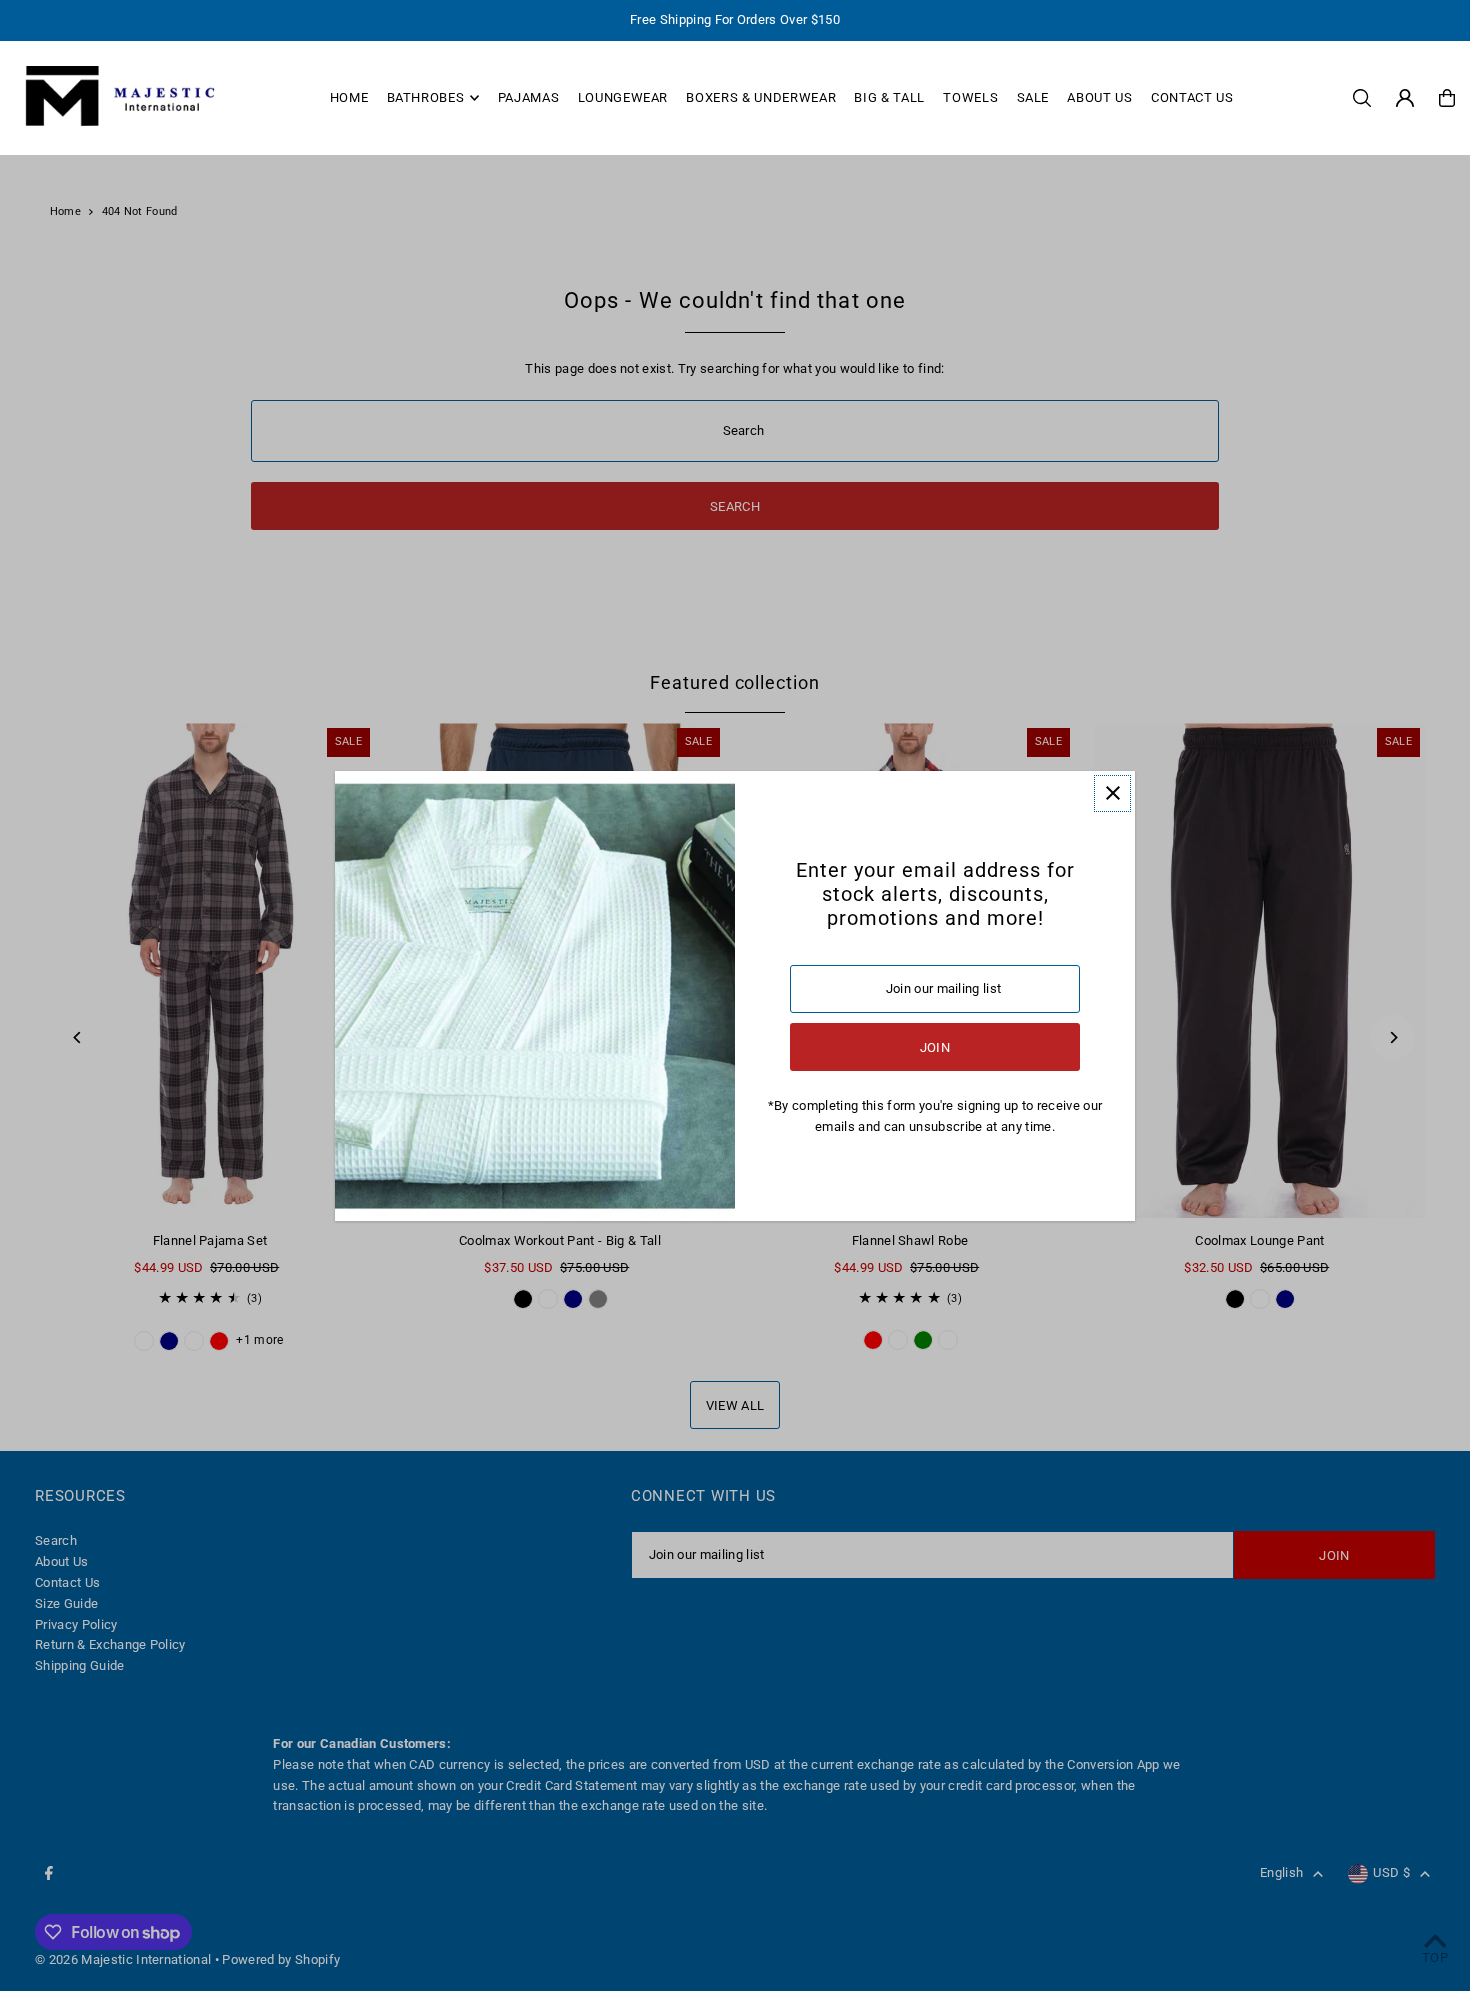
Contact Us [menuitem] (1192, 97)
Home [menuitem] (349, 97)
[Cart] (1447, 98)
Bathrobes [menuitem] (426, 97)
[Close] (1112, 793)
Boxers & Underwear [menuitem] (761, 97)
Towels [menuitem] (970, 97)
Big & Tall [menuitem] (889, 97)
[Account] (1405, 98)
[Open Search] (1362, 98)
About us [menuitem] (1099, 97)
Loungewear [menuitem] (623, 97)
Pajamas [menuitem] (529, 97)
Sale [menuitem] (1033, 97)
